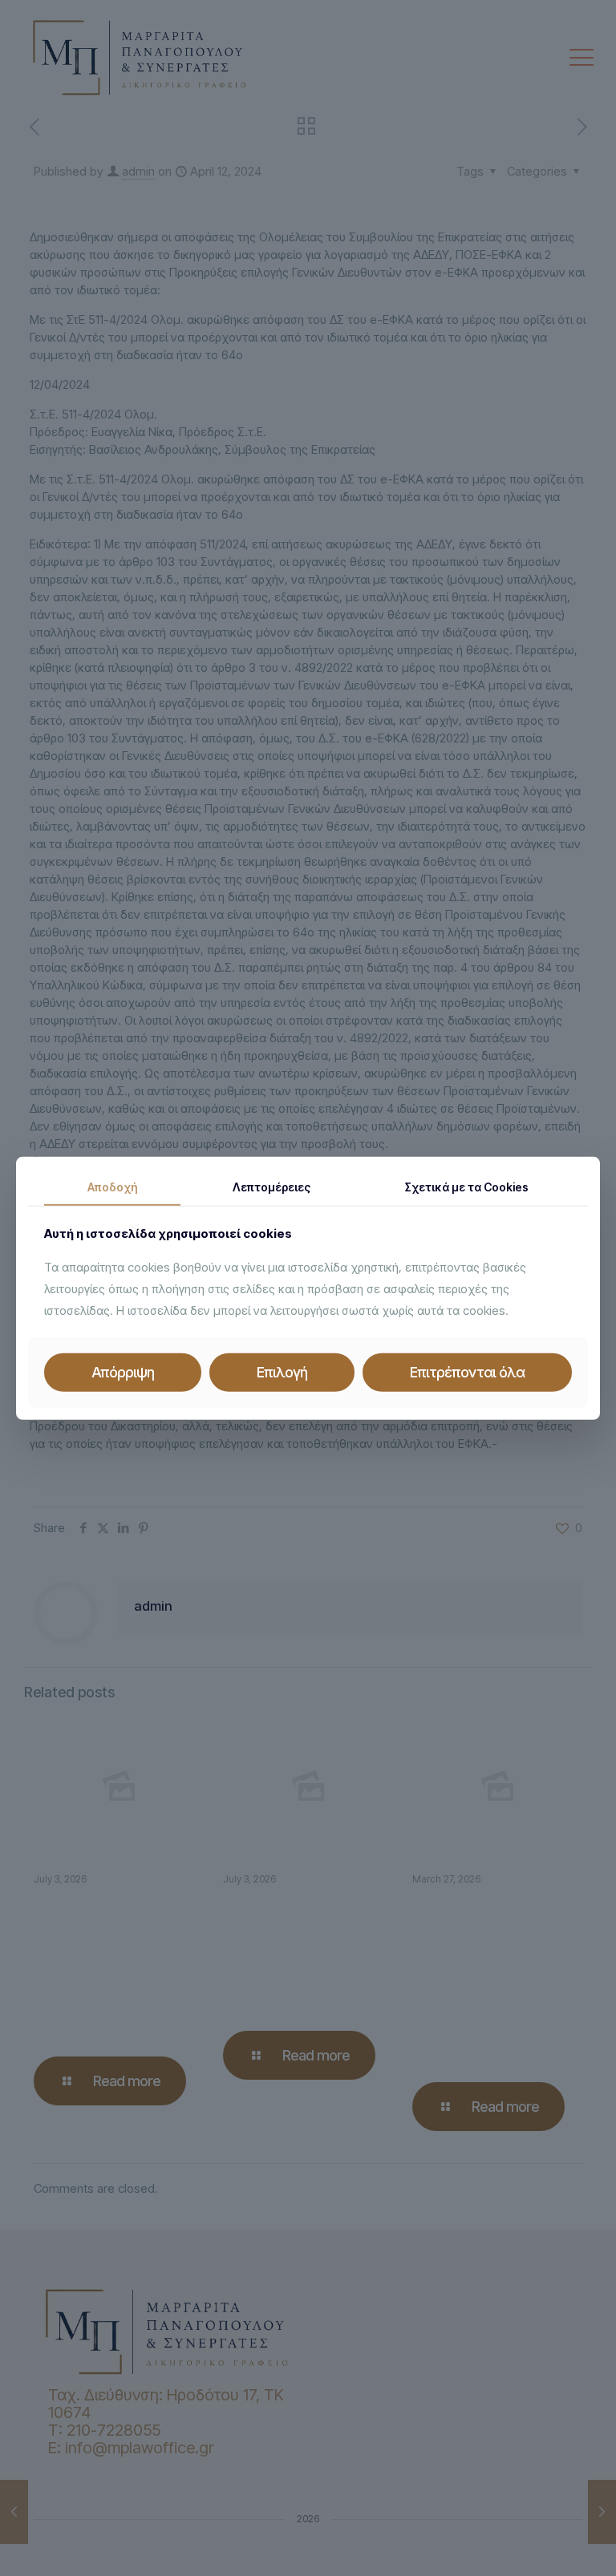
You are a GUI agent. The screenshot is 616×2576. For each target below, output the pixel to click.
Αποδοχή (112, 1186)
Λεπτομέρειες (272, 1186)
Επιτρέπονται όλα (467, 1372)
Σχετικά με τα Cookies (467, 1186)
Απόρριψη (123, 1372)
